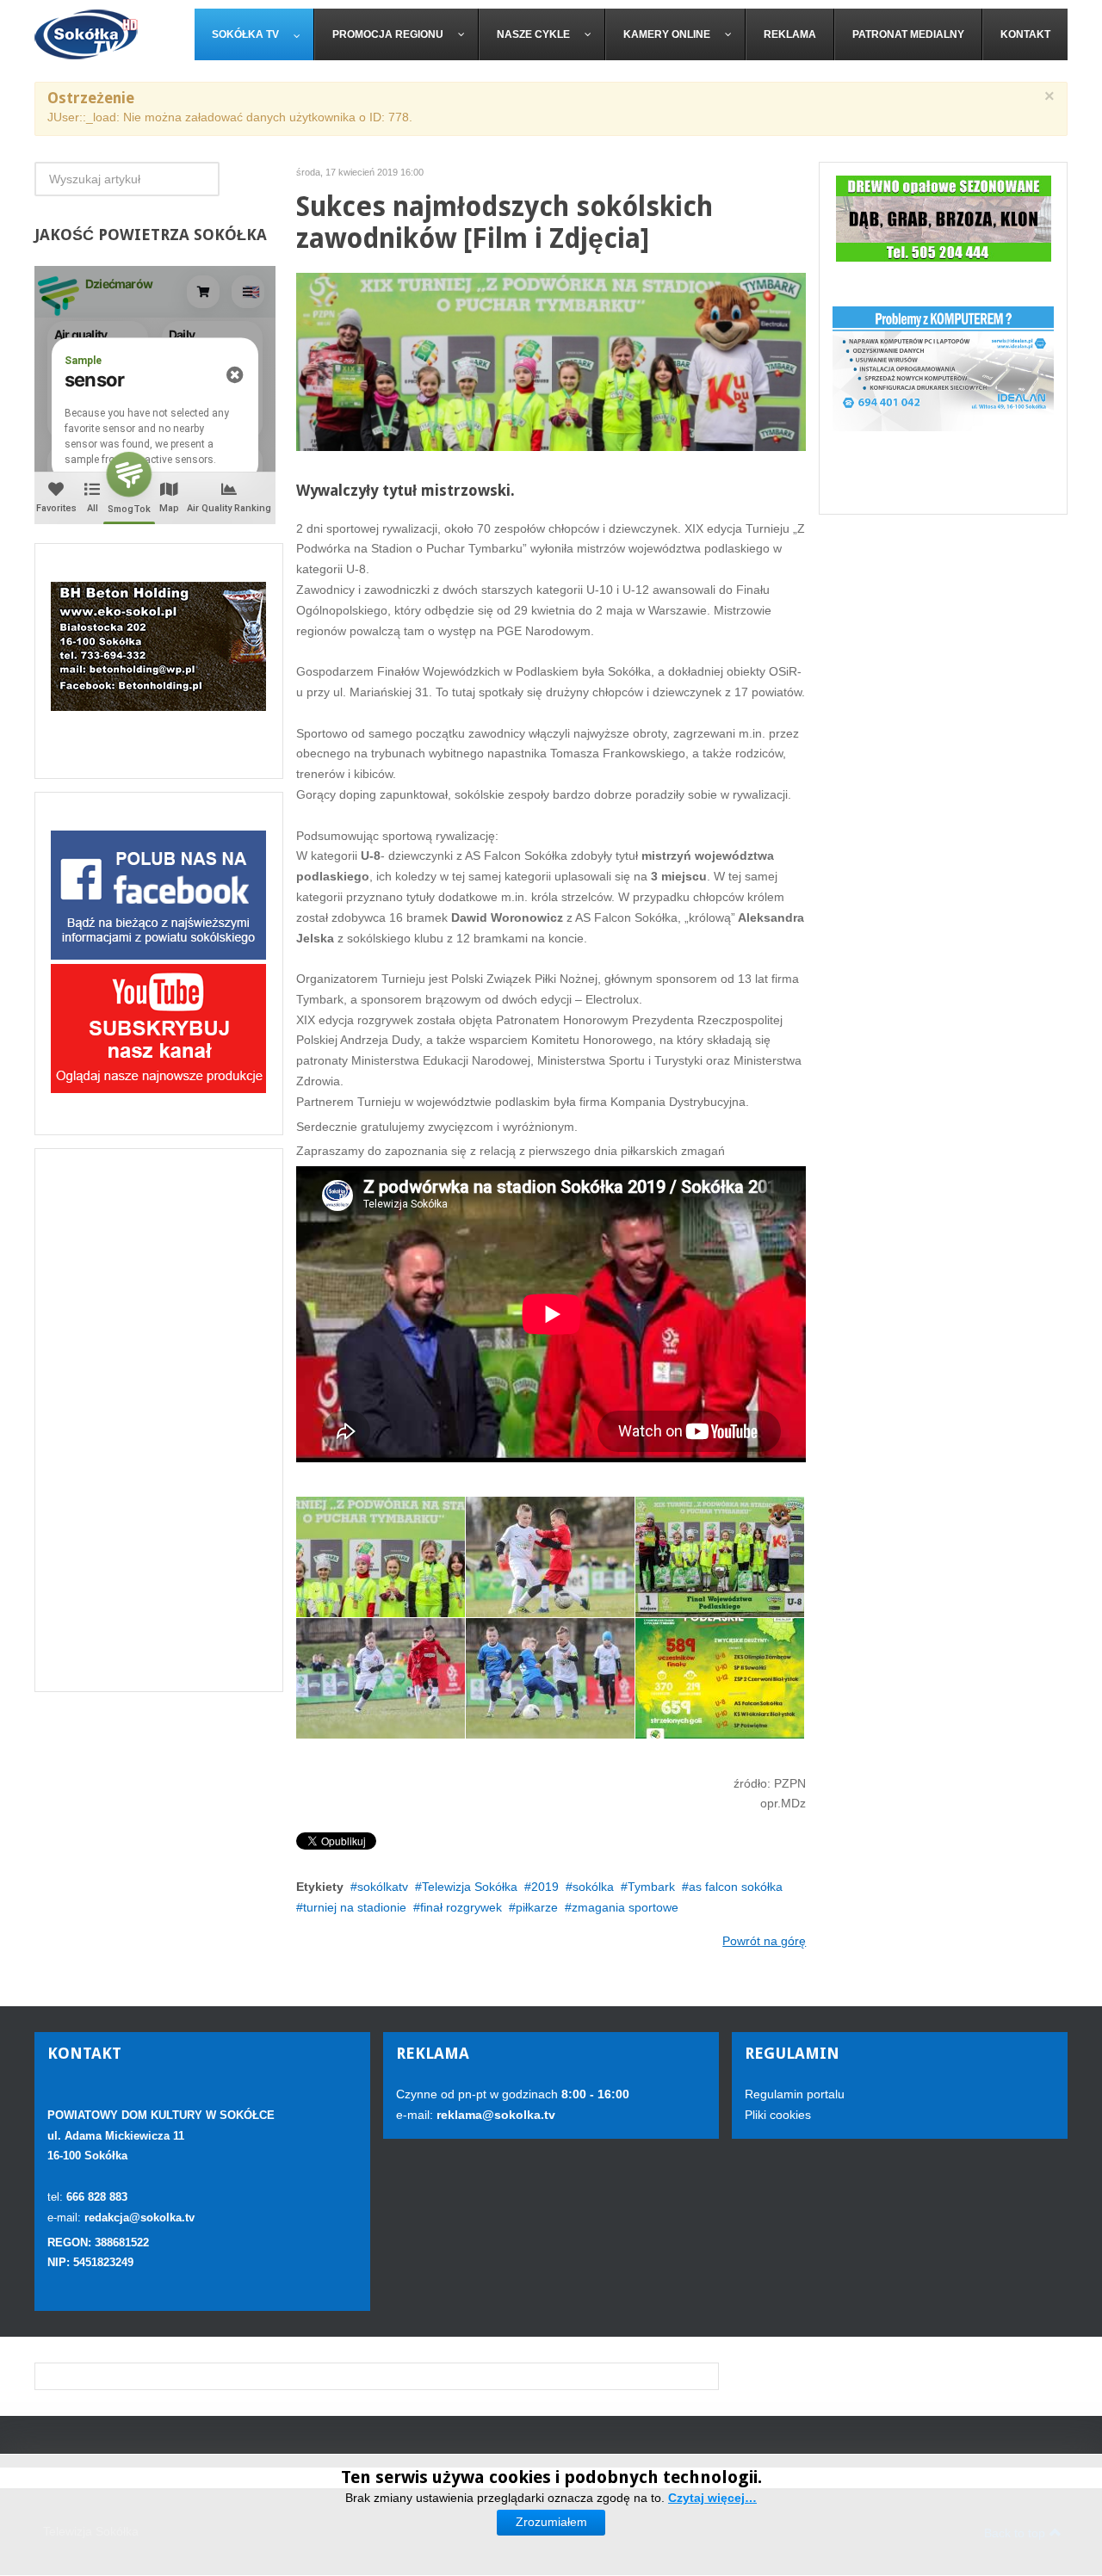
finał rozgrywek (461, 1907)
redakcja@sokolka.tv (139, 2218)
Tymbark (651, 1887)
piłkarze (537, 1907)
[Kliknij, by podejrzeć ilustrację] (551, 361)
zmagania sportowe (625, 1907)
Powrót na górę (764, 1941)
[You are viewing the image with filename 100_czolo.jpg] (381, 1557)
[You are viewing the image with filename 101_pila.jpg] (550, 1557)
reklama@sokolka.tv (494, 2115)
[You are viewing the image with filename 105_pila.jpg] (720, 1678)
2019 (545, 1887)
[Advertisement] (159, 1420)
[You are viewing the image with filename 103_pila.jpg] (381, 1678)
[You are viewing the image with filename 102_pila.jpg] (720, 1557)
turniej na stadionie (355, 1907)
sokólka (593, 1887)
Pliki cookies (778, 2115)
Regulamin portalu (795, 2094)
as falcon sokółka (736, 1887)
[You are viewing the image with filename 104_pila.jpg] (550, 1678)
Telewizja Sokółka (470, 1887)
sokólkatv (383, 1887)
